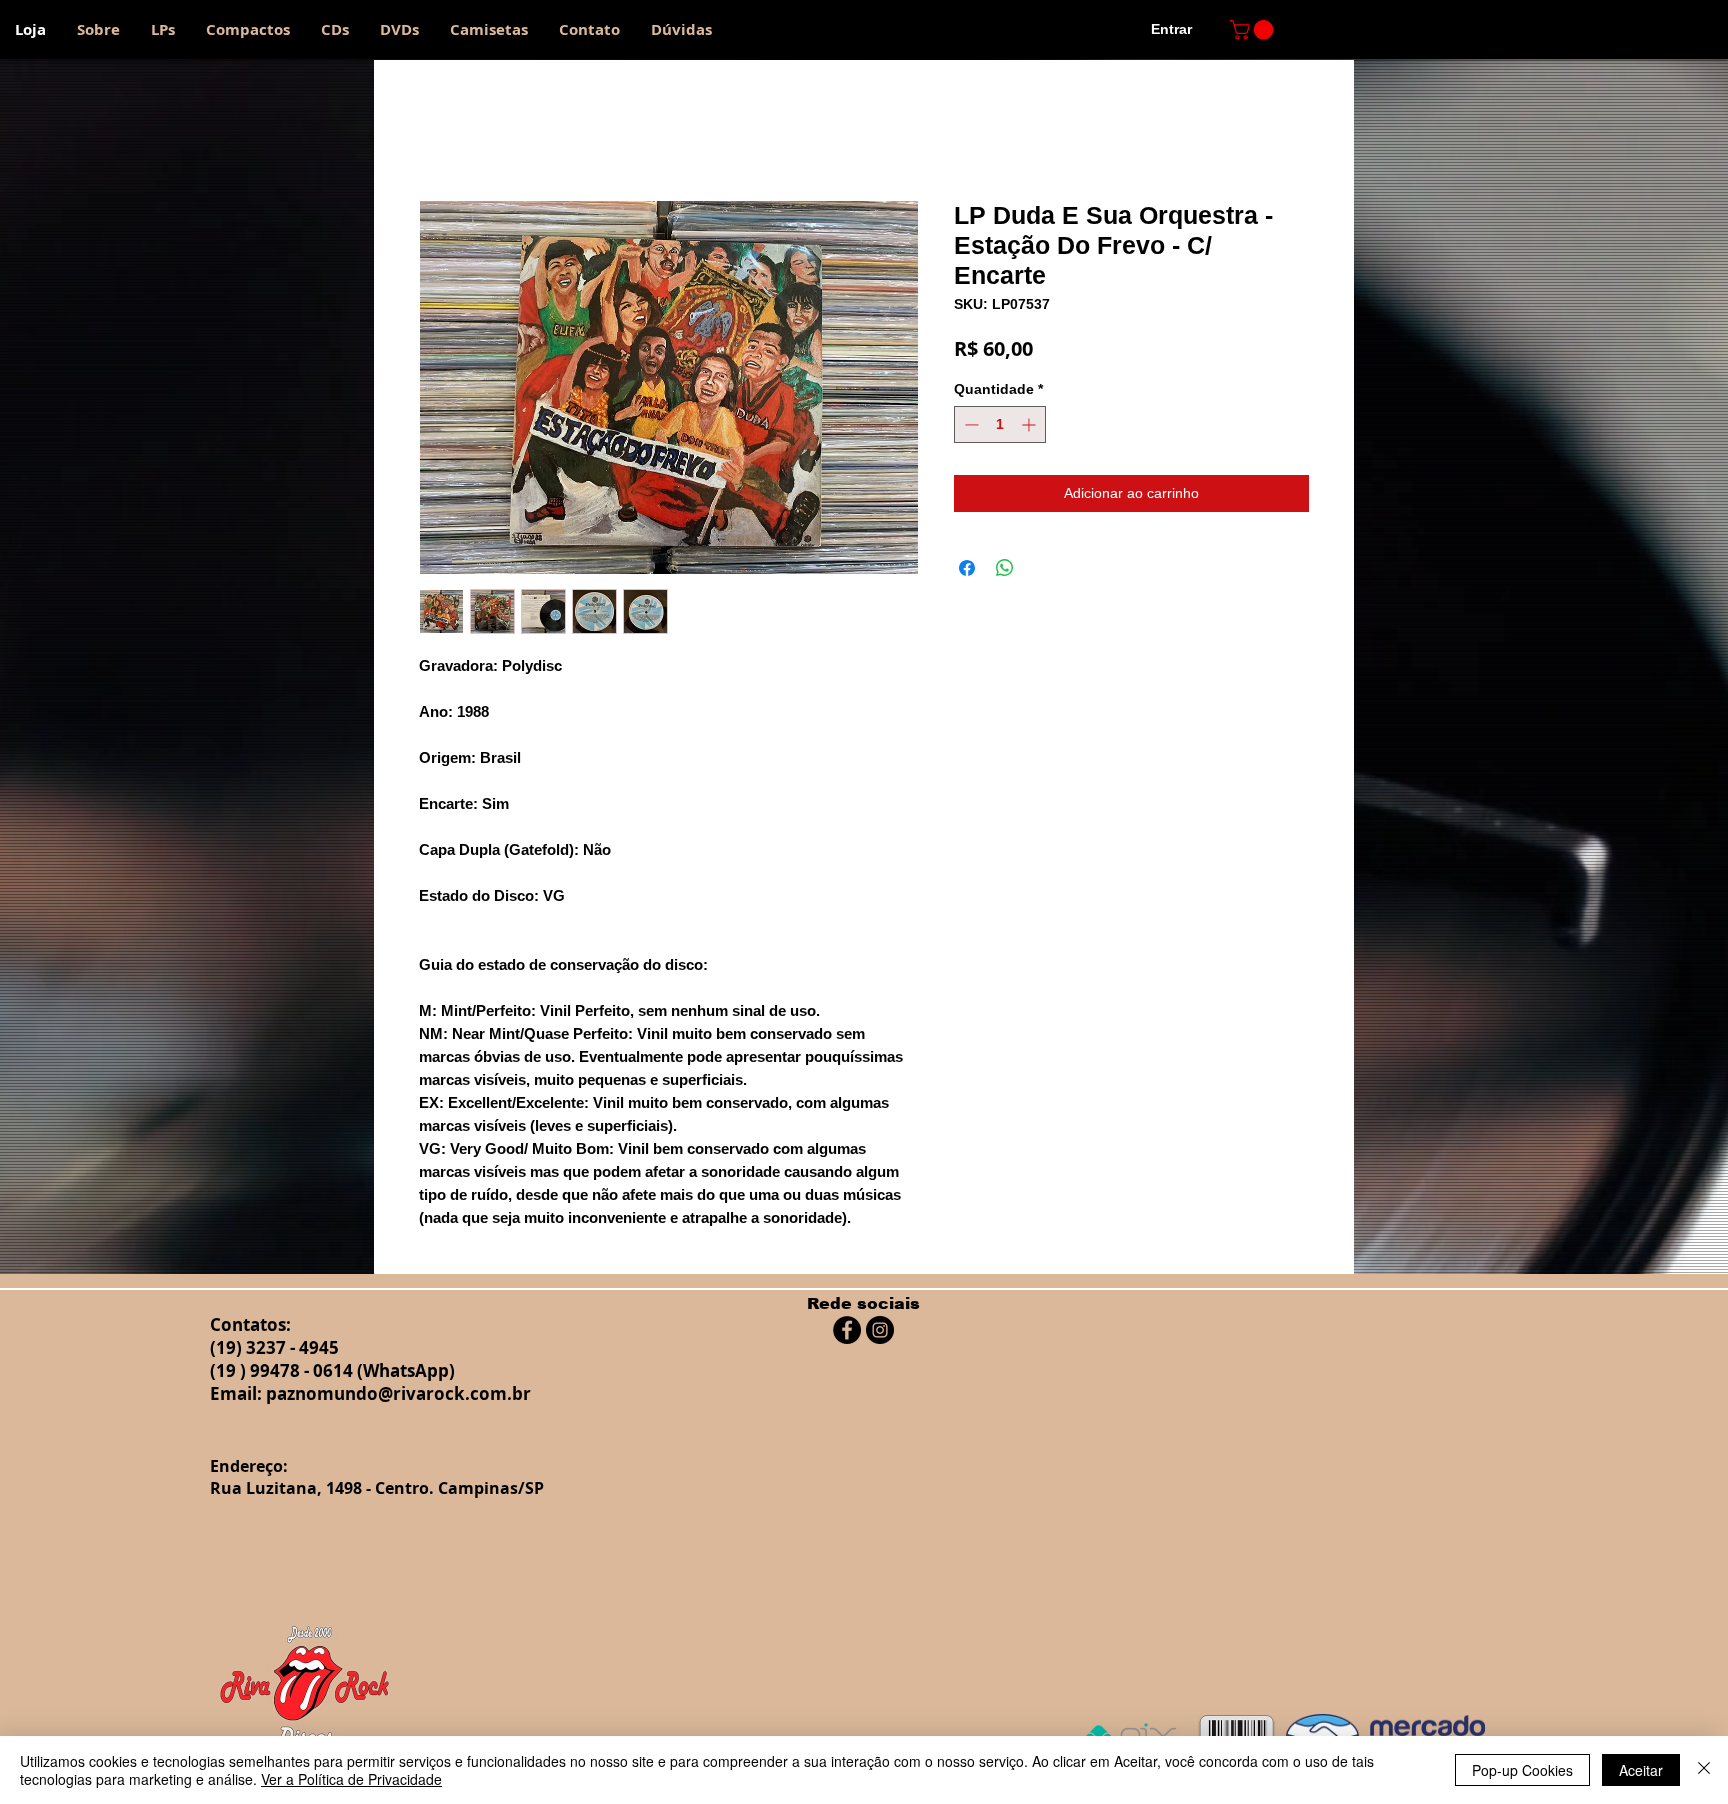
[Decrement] (969, 424)
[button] (1254, 30)
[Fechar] (1704, 1770)
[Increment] (1030, 424)
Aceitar (1641, 1770)
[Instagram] (880, 1330)
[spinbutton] (1000, 424)
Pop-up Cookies (1522, 1770)
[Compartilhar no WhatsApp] (1005, 568)
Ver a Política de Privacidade (351, 1779)
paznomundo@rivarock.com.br (398, 1393)
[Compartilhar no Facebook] (967, 568)
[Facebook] (847, 1330)
